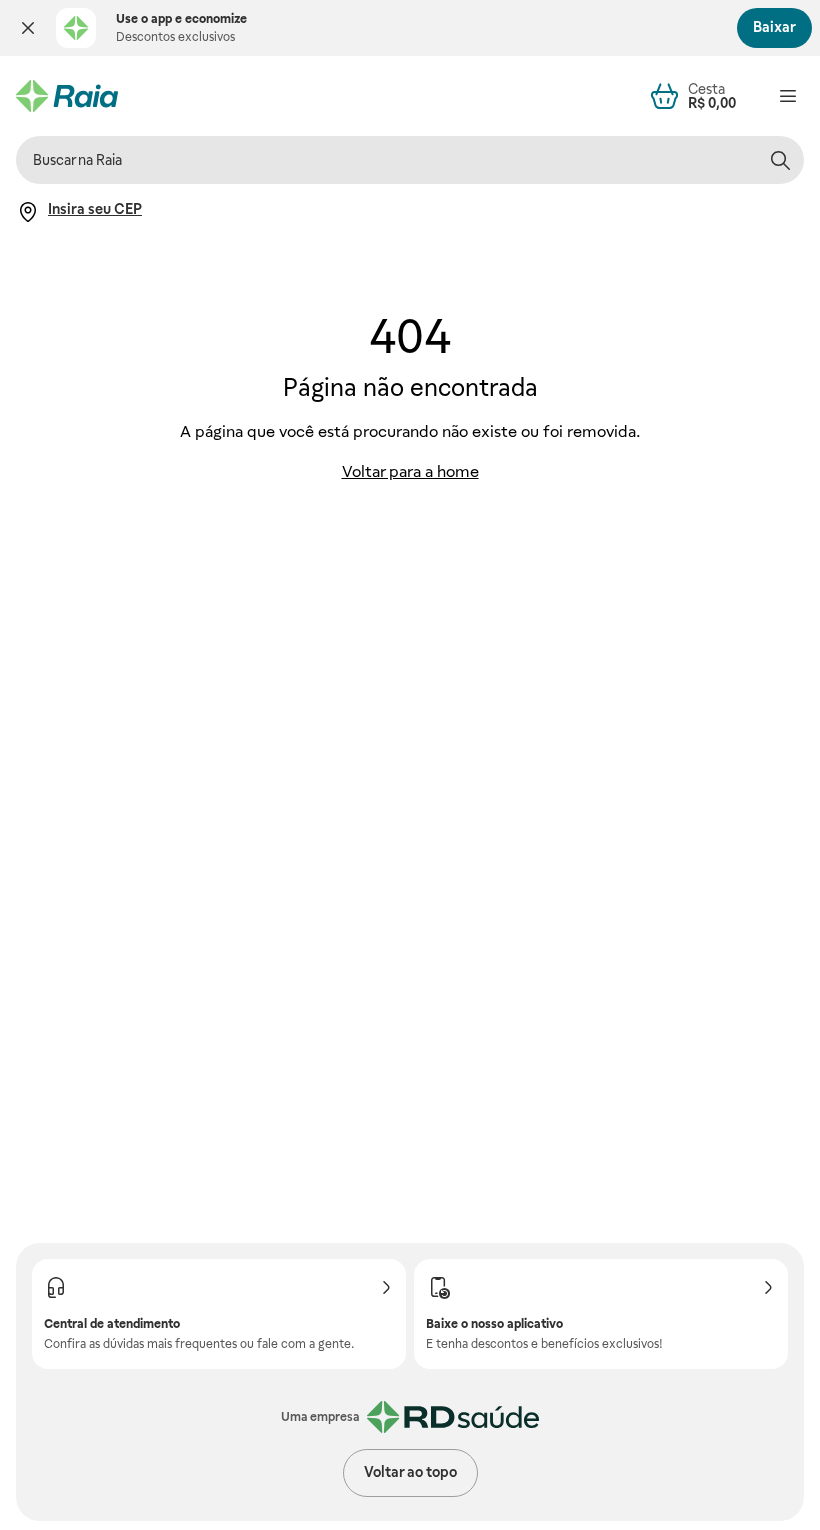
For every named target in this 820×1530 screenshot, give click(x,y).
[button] (28, 28)
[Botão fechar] (28, 28)
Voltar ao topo (410, 1472)
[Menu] (788, 96)
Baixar (774, 27)
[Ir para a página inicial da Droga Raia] (67, 96)
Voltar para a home (410, 471)
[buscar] (780, 160)
